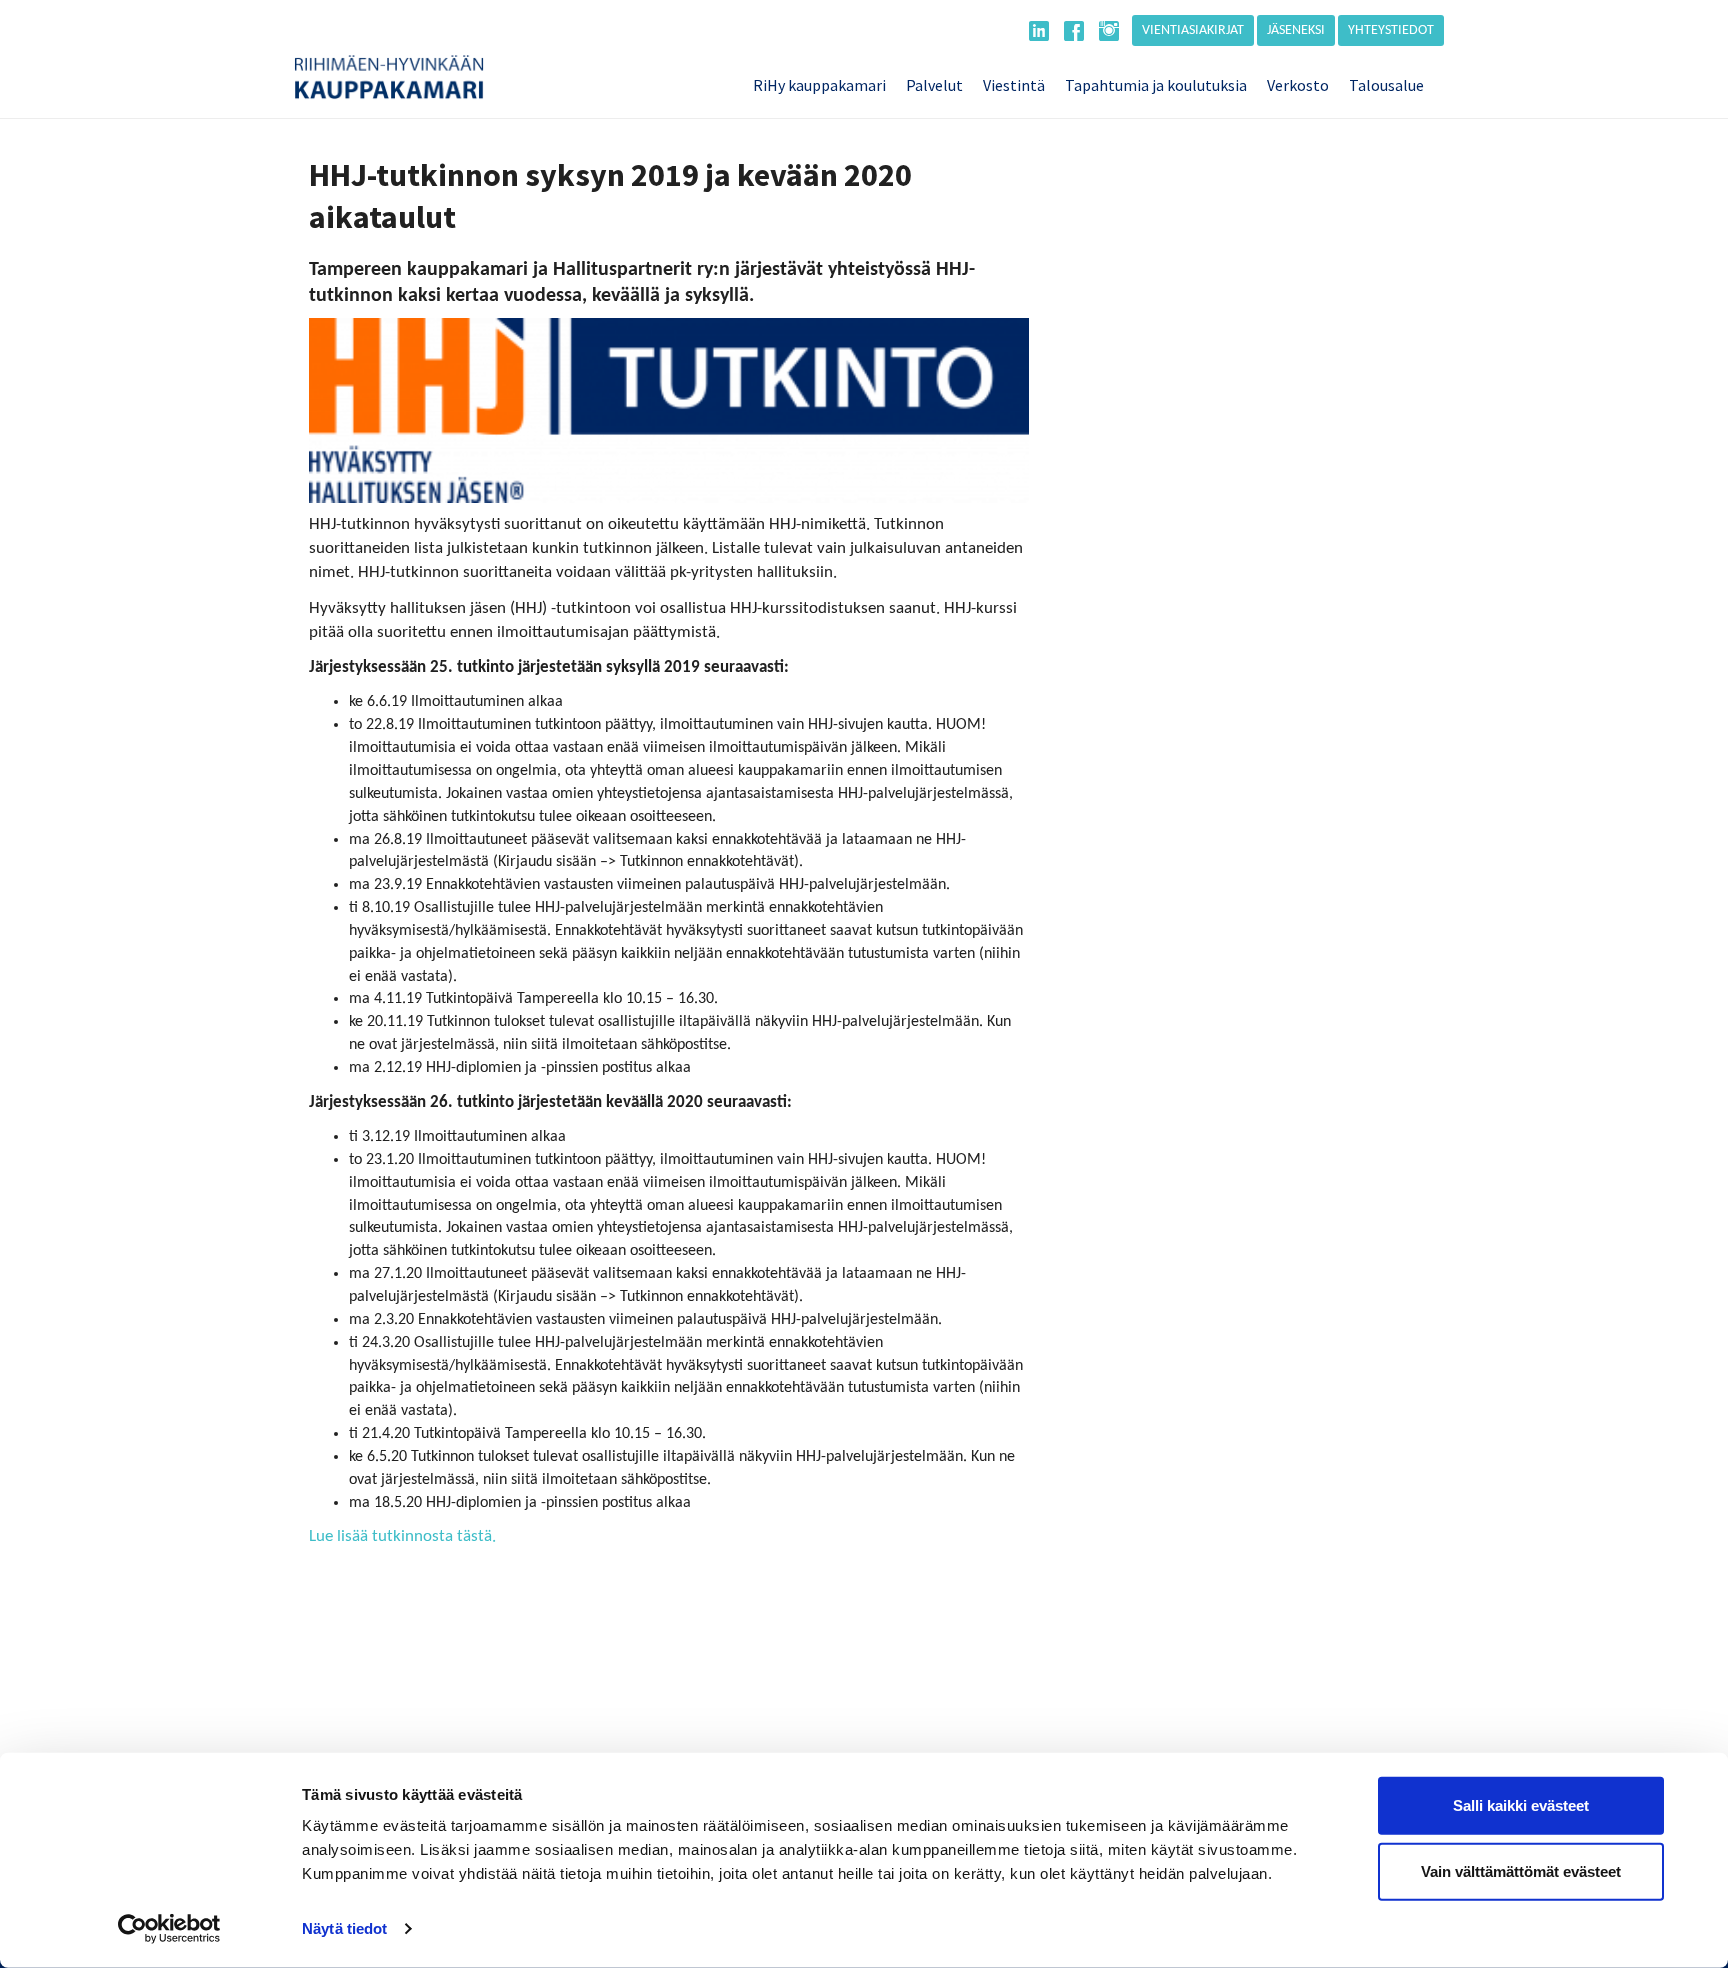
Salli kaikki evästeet (1521, 1805)
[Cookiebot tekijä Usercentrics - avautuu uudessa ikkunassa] (169, 1929)
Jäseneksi (1296, 30)
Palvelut (934, 85)
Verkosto (1298, 85)
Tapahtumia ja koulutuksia (1156, 85)
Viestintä (1014, 85)
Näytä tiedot (344, 1928)
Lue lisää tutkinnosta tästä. (402, 1536)
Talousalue (1386, 85)
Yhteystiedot (1391, 30)
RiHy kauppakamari (819, 85)
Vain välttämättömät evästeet (1521, 1870)
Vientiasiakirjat (1193, 30)
